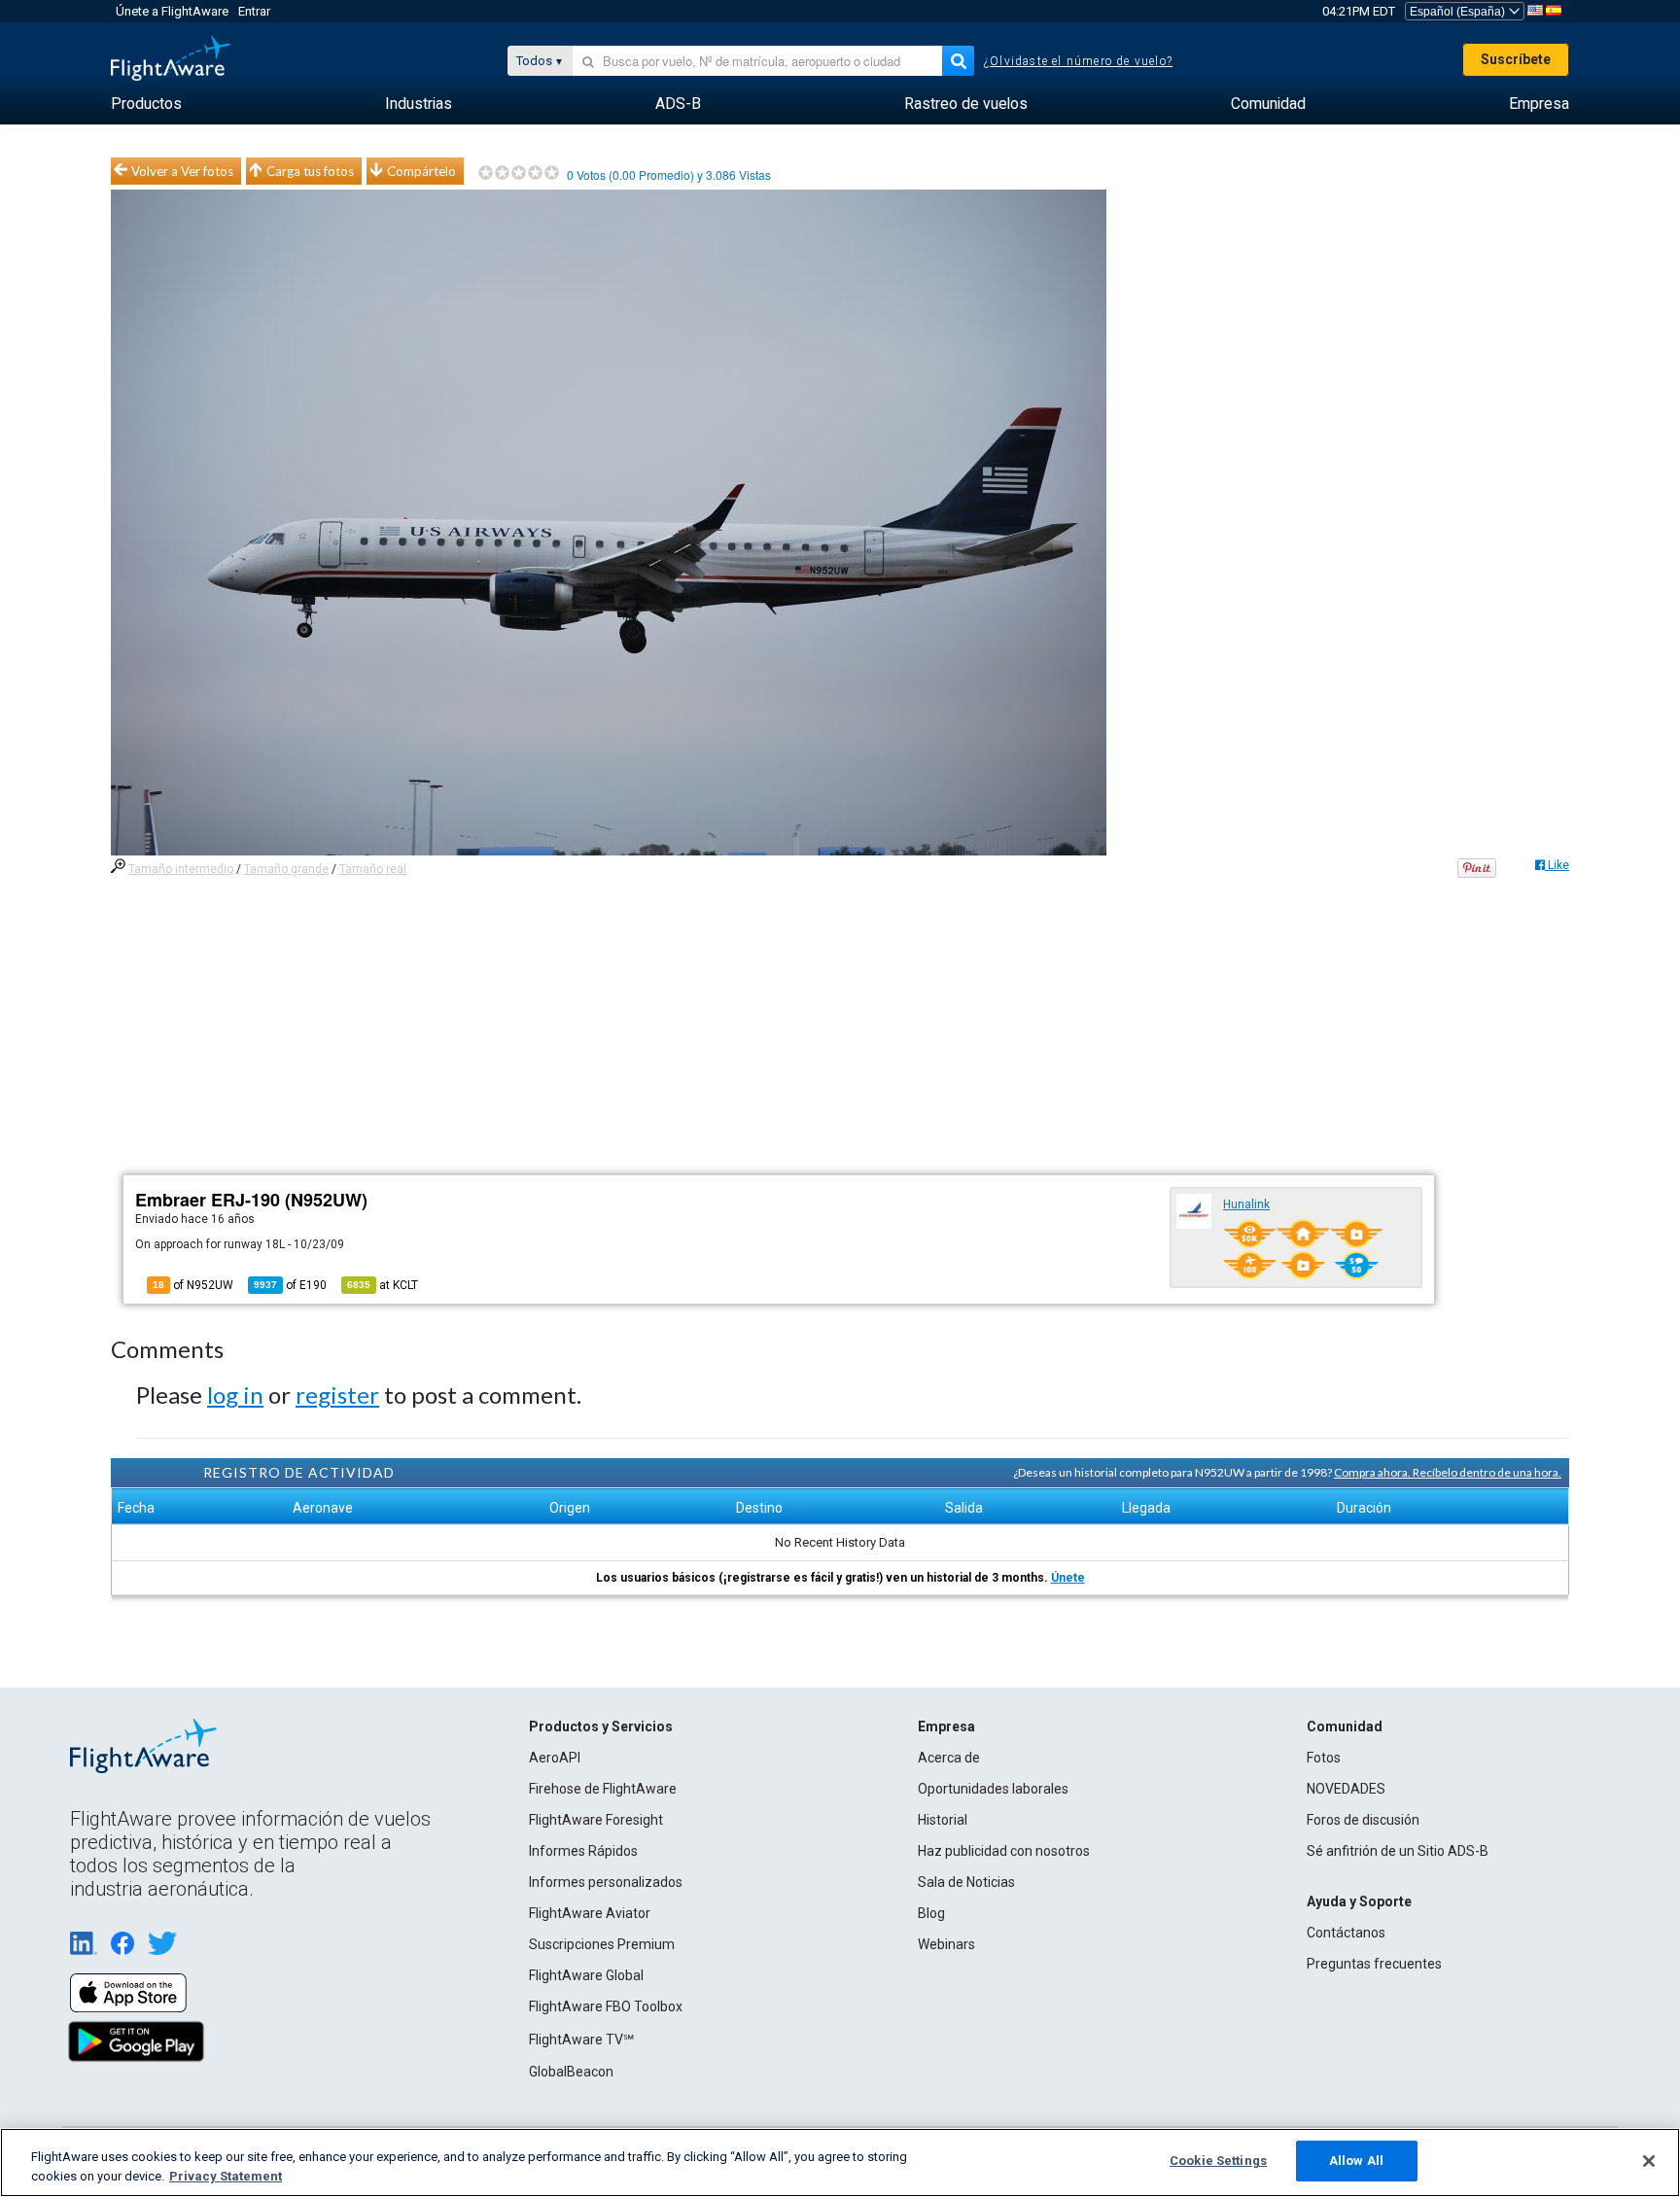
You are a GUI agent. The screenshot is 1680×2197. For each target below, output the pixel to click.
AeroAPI (555, 1758)
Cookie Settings (1218, 2161)
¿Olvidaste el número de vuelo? (1078, 61)
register (337, 1395)
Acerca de (949, 1758)
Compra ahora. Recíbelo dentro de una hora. (1448, 1472)
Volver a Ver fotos (182, 171)
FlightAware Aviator (590, 1913)
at (383, 1285)
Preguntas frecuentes (1374, 1964)
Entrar (254, 11)
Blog (931, 1913)
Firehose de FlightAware (603, 1789)
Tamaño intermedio (181, 869)
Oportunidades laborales (993, 1789)
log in (235, 1395)
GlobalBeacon (571, 2072)
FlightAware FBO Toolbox (606, 2006)
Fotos (1324, 1758)
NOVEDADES (1346, 1789)
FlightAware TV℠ (581, 2040)
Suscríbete (1516, 59)
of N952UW (193, 1285)
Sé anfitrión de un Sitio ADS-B (1398, 1851)
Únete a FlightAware (172, 11)
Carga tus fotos (310, 171)
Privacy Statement (226, 2176)
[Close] (1649, 2161)
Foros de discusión (1363, 1820)
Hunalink (1246, 1204)
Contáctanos (1346, 1933)
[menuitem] (146, 104)
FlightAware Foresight (596, 1820)
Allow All (1356, 2161)
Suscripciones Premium (602, 1944)
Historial (943, 1820)
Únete (1068, 1578)
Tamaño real (373, 869)
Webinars (946, 1944)
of (290, 1285)
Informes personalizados (606, 1882)
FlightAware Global (586, 1975)
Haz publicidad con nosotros (1004, 1851)
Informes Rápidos (583, 1851)
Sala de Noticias (966, 1882)
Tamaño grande (286, 869)
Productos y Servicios (601, 1726)
